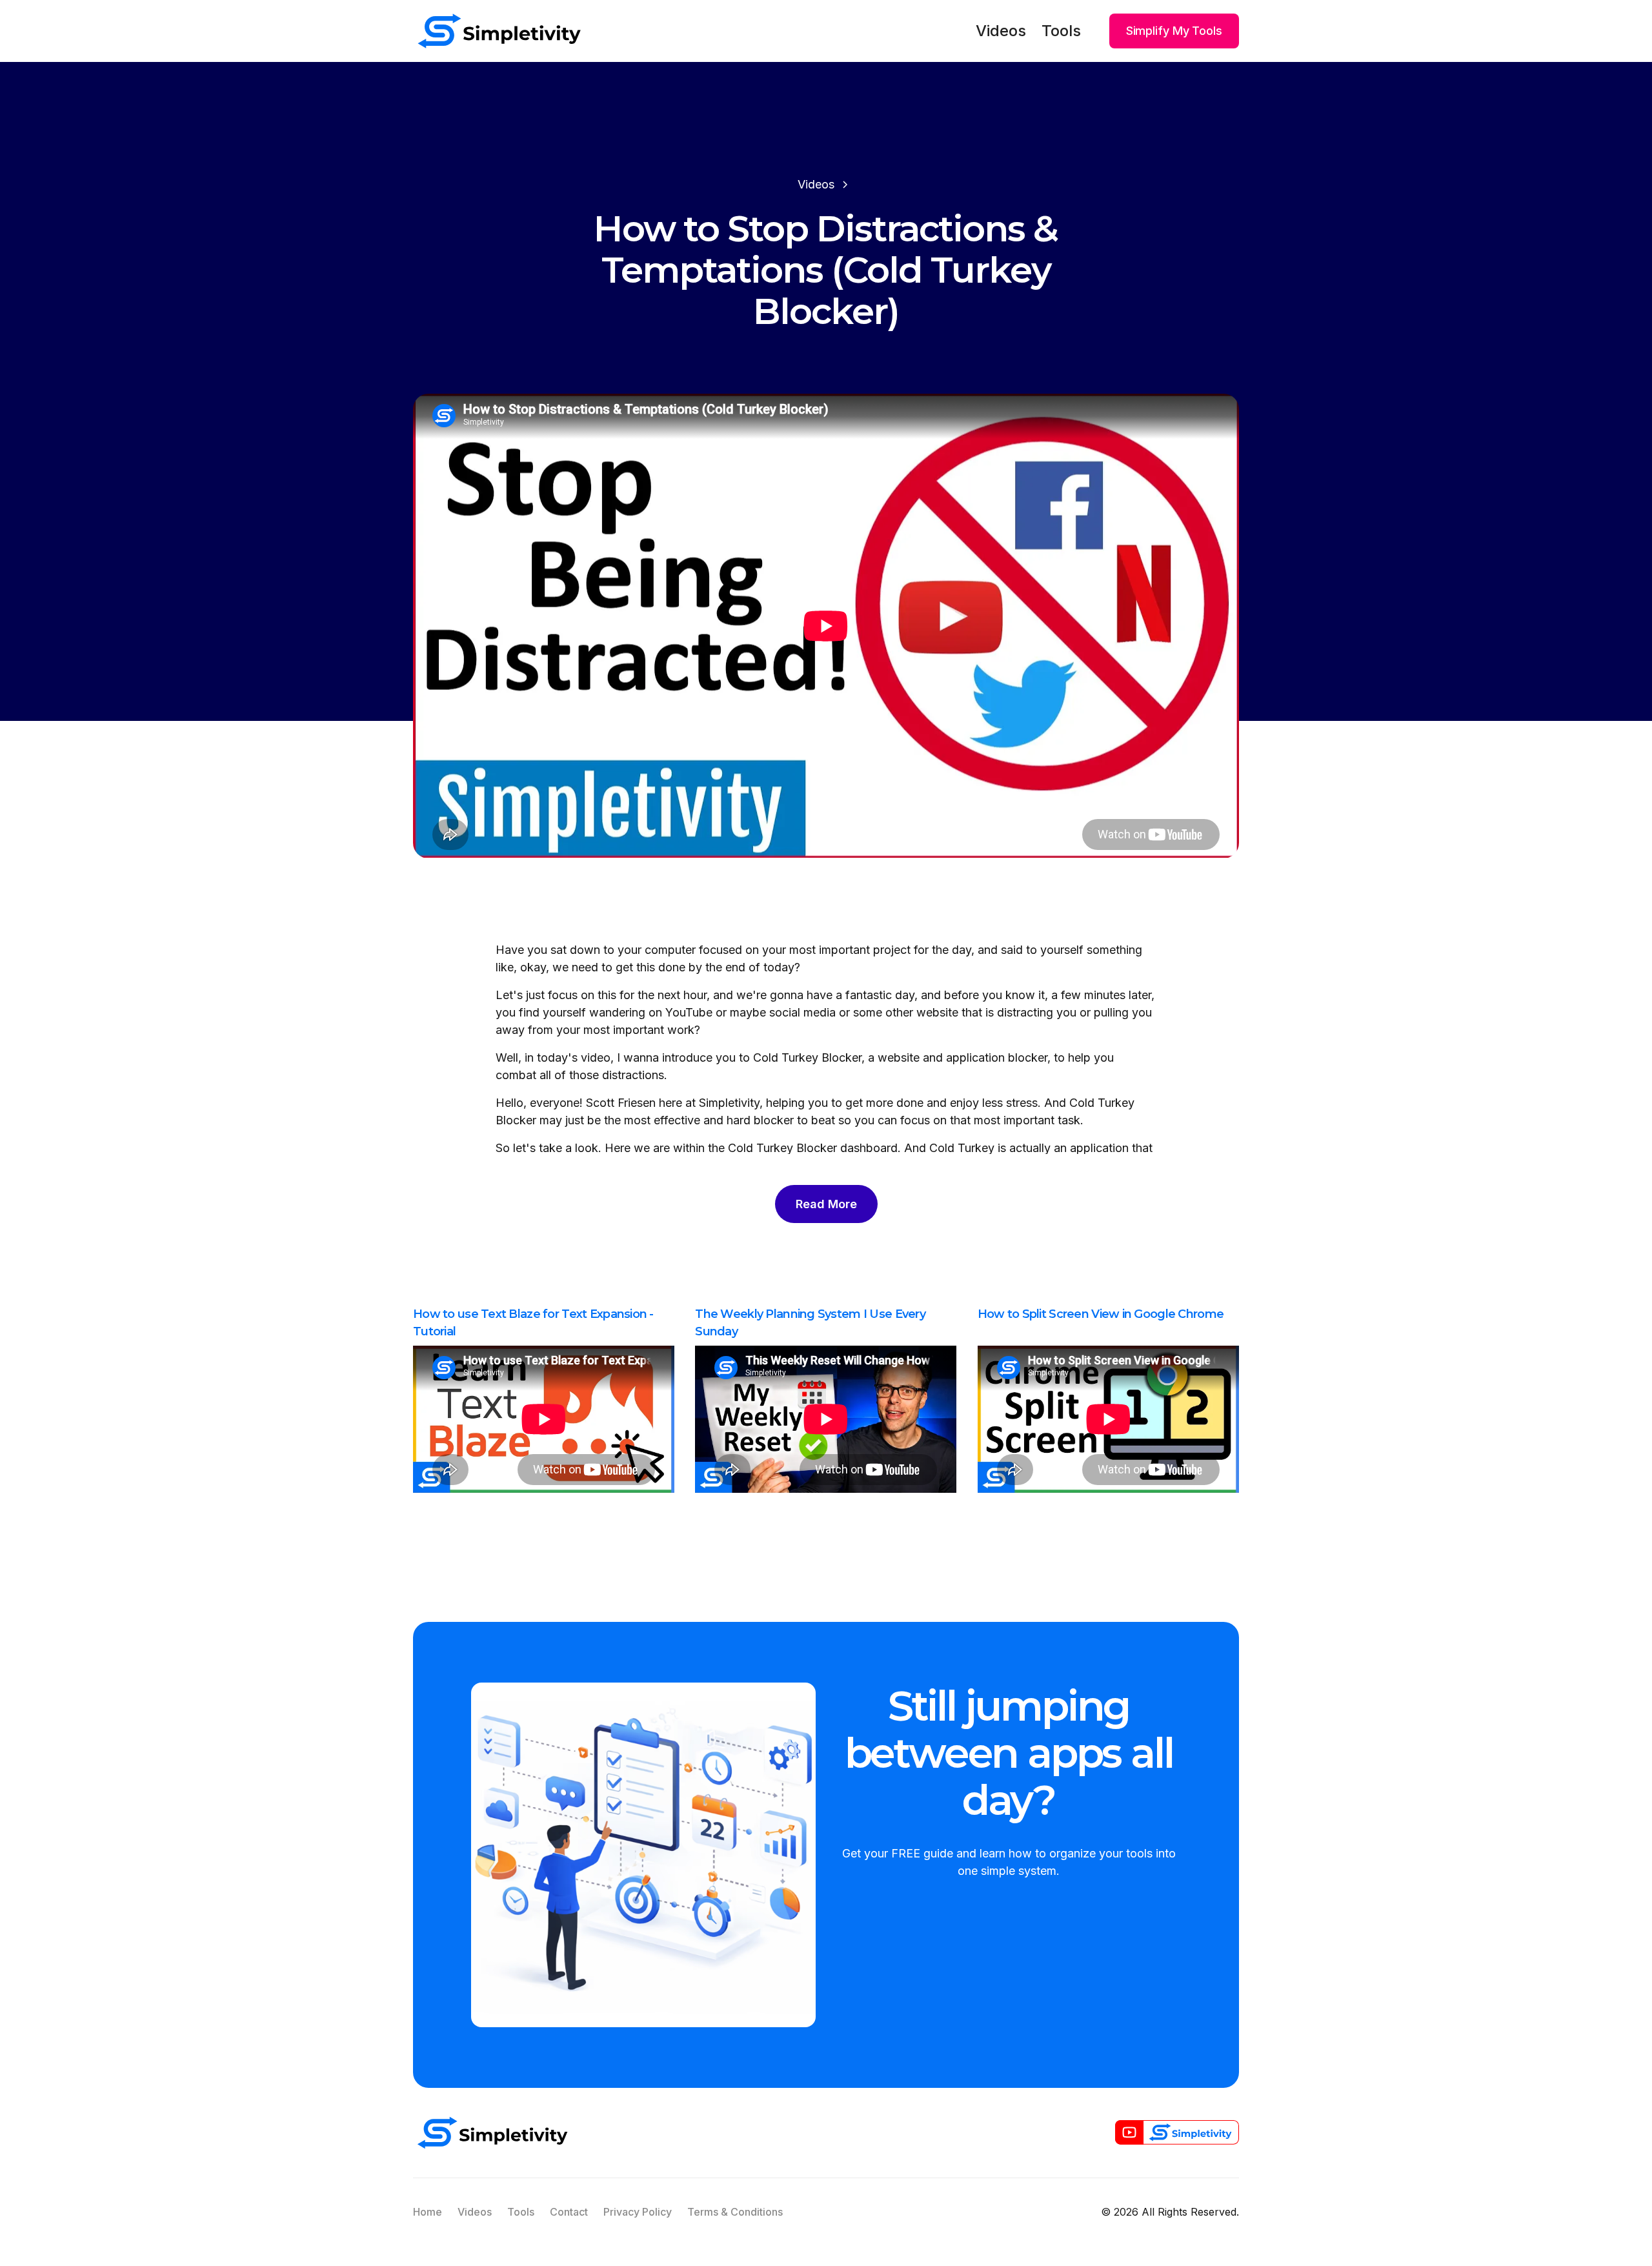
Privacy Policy (638, 2212)
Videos (1001, 31)
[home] (499, 31)
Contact (569, 2212)
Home (428, 2212)
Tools (1061, 31)
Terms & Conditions (735, 2212)
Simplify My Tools (1174, 31)
